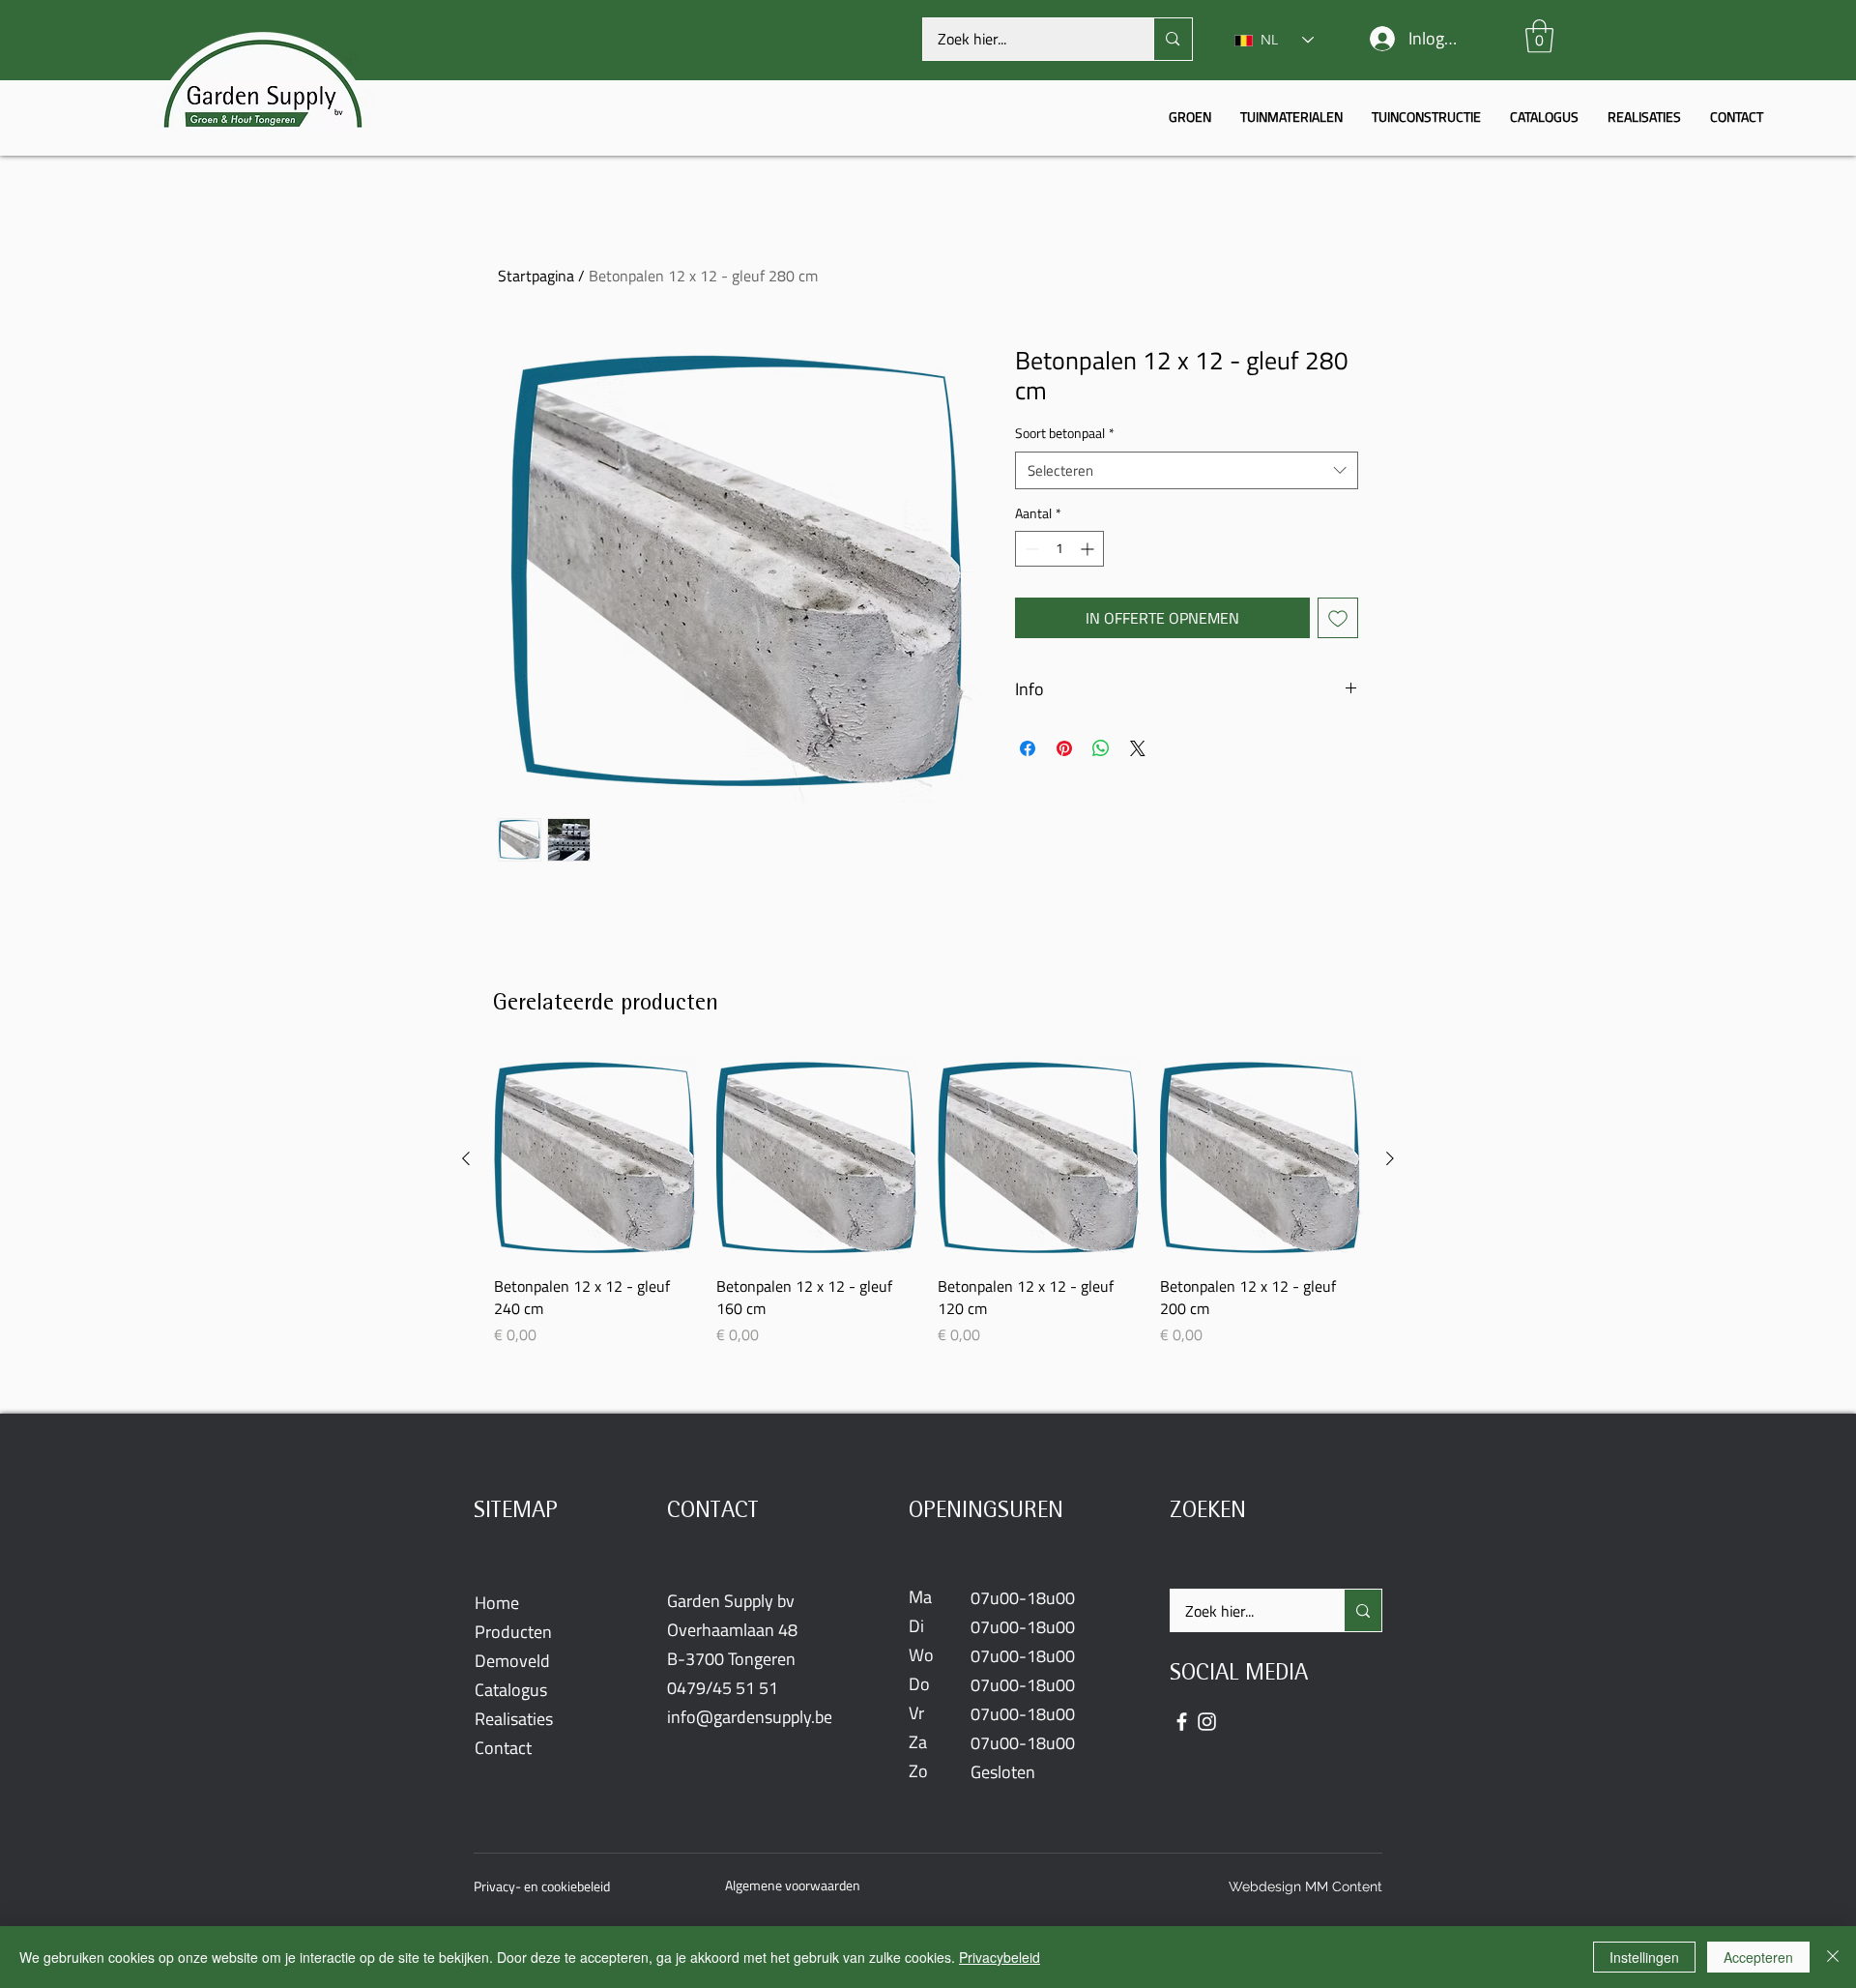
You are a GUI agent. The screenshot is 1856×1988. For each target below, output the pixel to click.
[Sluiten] (1833, 1957)
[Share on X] (1138, 748)
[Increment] (1089, 549)
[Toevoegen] (1338, 618)
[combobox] (1187, 470)
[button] (1539, 36)
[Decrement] (1030, 549)
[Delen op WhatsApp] (1101, 748)
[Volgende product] (1390, 1158)
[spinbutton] (1059, 549)
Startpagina (536, 276)
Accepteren (1758, 1957)
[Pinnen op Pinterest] (1064, 748)
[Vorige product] (466, 1158)
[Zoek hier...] (1172, 39)
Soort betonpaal (1065, 434)
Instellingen (1644, 1957)
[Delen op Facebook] (1028, 748)
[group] (928, 1202)
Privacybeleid (1000, 1957)
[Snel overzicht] (595, 1159)
